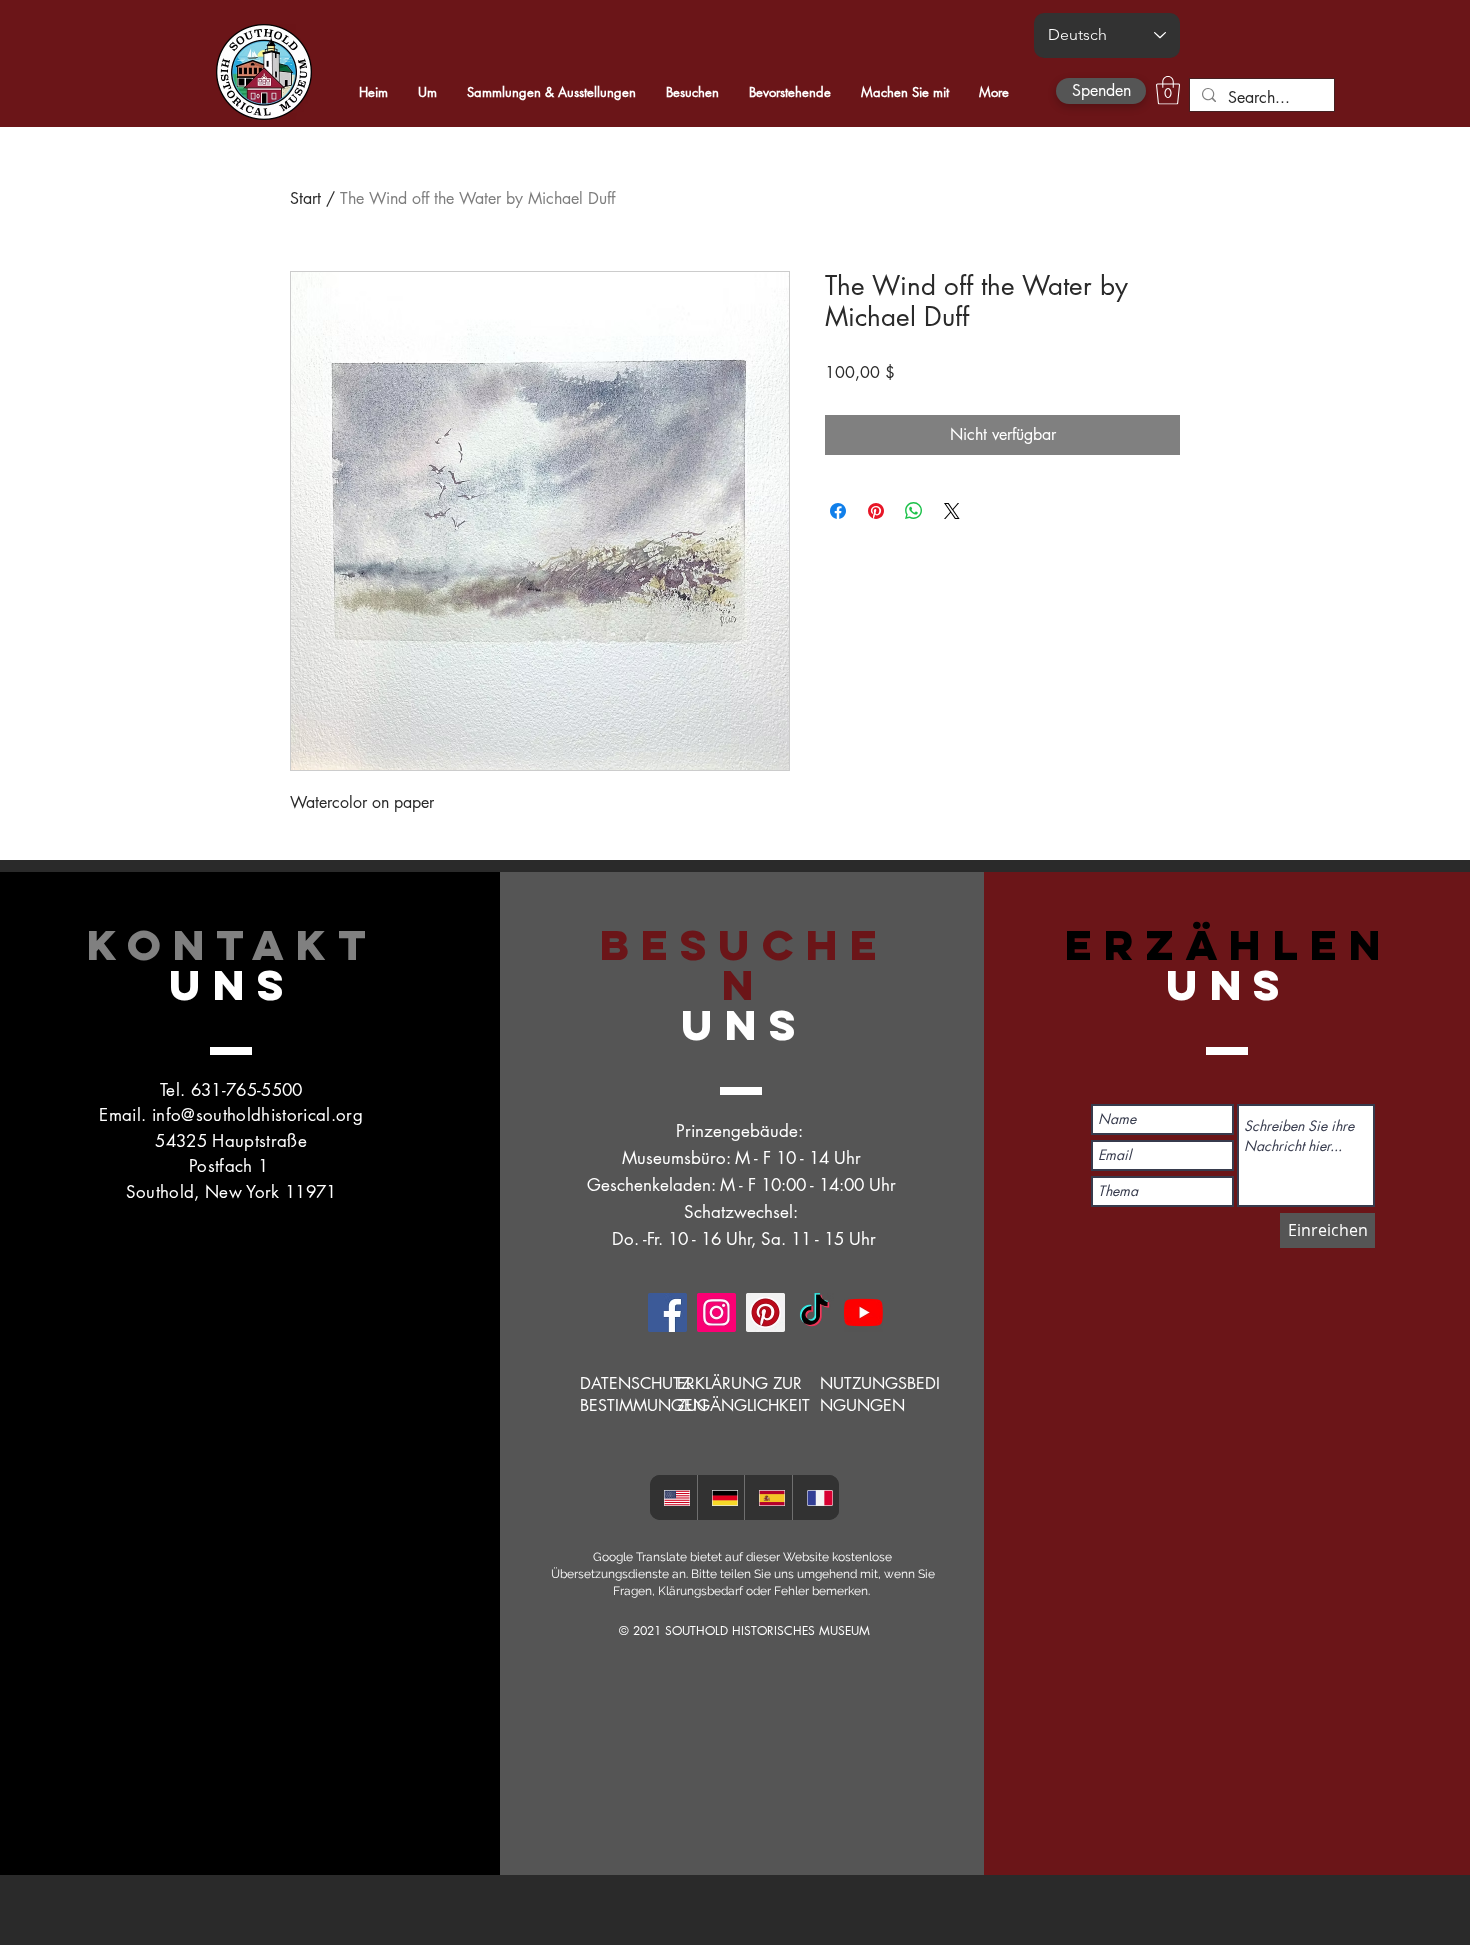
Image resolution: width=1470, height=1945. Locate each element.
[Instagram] (716, 1312)
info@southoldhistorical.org (257, 1115)
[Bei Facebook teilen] (838, 511)
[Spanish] (768, 1497)
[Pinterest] (765, 1312)
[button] (1168, 90)
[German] (721, 1497)
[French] (816, 1497)
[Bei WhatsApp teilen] (914, 511)
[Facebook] (667, 1312)
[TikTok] (814, 1312)
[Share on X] (952, 511)
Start (305, 198)
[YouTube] (863, 1312)
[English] (673, 1497)
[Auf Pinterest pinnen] (876, 511)
